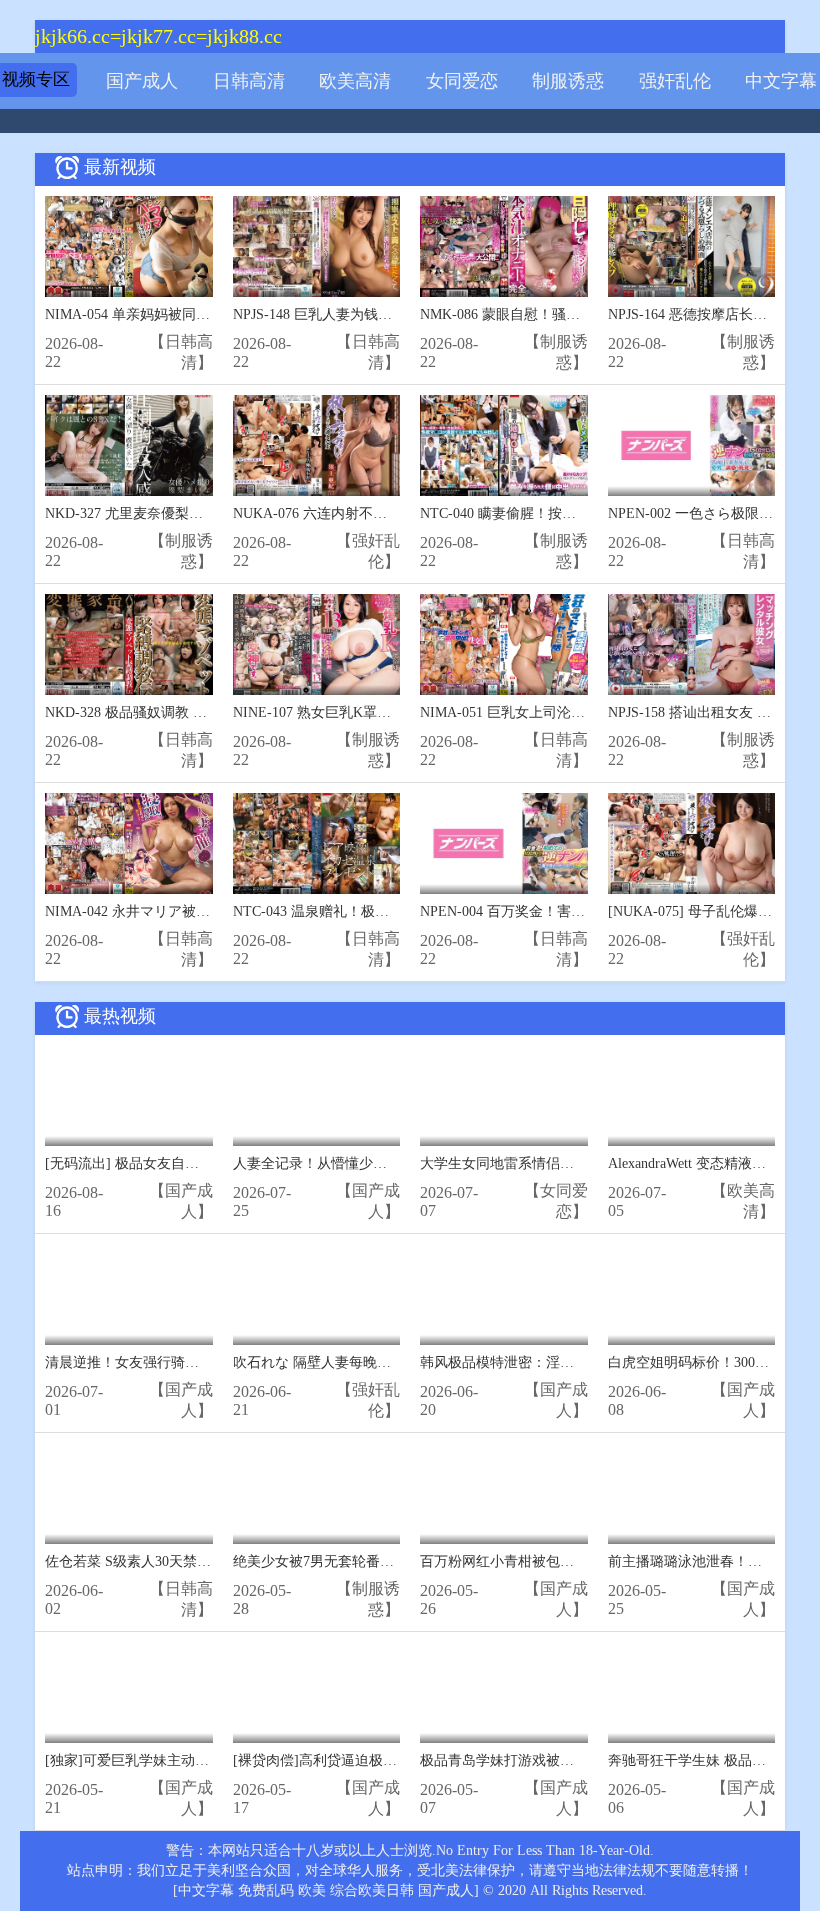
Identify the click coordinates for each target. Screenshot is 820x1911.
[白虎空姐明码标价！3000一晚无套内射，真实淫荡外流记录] (692, 1294)
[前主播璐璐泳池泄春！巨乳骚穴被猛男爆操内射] (692, 1493)
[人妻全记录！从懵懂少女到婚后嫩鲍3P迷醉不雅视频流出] (317, 1095)
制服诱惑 (568, 81)
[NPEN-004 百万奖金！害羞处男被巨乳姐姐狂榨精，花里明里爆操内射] (504, 843)
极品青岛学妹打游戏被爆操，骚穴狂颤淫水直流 (567, 1760)
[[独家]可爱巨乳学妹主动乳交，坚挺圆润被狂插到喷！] (129, 1692)
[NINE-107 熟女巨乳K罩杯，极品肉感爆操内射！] (317, 644)
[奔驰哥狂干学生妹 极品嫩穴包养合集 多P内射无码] (692, 1692)
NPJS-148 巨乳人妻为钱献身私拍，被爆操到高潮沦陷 (396, 314)
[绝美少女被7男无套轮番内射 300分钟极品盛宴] (317, 1493)
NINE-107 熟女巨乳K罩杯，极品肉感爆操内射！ (382, 712)
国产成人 (142, 81)
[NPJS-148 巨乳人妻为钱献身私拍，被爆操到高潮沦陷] (317, 246)
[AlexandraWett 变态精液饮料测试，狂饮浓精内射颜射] (692, 1095)
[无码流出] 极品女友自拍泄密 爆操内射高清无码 (194, 1163)
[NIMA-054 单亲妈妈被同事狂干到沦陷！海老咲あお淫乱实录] (129, 246)
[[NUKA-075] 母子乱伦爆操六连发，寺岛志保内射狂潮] (692, 843)
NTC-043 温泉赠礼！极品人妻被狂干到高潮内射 (381, 911)
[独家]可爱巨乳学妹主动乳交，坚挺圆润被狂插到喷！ (211, 1760)
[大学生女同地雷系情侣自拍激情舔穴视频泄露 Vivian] (504, 1095)
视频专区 (36, 79)
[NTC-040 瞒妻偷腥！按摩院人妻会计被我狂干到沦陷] (504, 445)
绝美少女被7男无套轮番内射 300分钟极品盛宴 (375, 1561)
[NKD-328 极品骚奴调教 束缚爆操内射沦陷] (129, 644)
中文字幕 (781, 81)
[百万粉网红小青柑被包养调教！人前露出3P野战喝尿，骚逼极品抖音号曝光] (504, 1493)
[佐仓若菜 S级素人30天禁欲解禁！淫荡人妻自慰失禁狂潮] (129, 1493)
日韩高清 (249, 81)
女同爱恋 (462, 81)
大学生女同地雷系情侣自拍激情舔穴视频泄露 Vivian (580, 1163)
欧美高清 (355, 81)
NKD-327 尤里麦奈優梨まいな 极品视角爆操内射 (196, 513)
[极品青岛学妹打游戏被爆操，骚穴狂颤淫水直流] (504, 1692)
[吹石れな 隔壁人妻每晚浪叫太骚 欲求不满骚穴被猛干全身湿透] (317, 1294)
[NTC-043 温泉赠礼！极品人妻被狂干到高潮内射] (317, 843)
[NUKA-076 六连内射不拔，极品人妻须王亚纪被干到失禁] (317, 445)
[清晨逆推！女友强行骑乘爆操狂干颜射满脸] (129, 1294)
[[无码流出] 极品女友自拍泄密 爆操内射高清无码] (129, 1095)
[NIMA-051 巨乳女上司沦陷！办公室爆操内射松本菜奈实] (504, 644)
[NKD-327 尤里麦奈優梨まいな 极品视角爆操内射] (129, 445)
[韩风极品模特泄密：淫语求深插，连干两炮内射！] (504, 1294)
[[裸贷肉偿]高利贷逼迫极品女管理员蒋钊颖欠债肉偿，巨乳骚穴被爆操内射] (317, 1692)
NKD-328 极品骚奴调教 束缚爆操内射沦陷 (175, 712)
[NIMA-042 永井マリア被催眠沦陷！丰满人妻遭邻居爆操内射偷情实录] (129, 843)
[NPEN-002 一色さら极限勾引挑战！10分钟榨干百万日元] (692, 445)
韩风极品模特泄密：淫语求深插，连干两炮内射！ (574, 1362)
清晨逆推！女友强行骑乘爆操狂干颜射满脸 (178, 1362)
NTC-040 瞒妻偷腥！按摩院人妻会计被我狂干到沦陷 (582, 513)
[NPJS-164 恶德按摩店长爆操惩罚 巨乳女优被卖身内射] (692, 246)
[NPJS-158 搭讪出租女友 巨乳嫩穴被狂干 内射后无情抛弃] (692, 644)
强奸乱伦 (675, 81)
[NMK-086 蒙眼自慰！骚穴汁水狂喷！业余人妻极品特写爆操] (504, 246)
